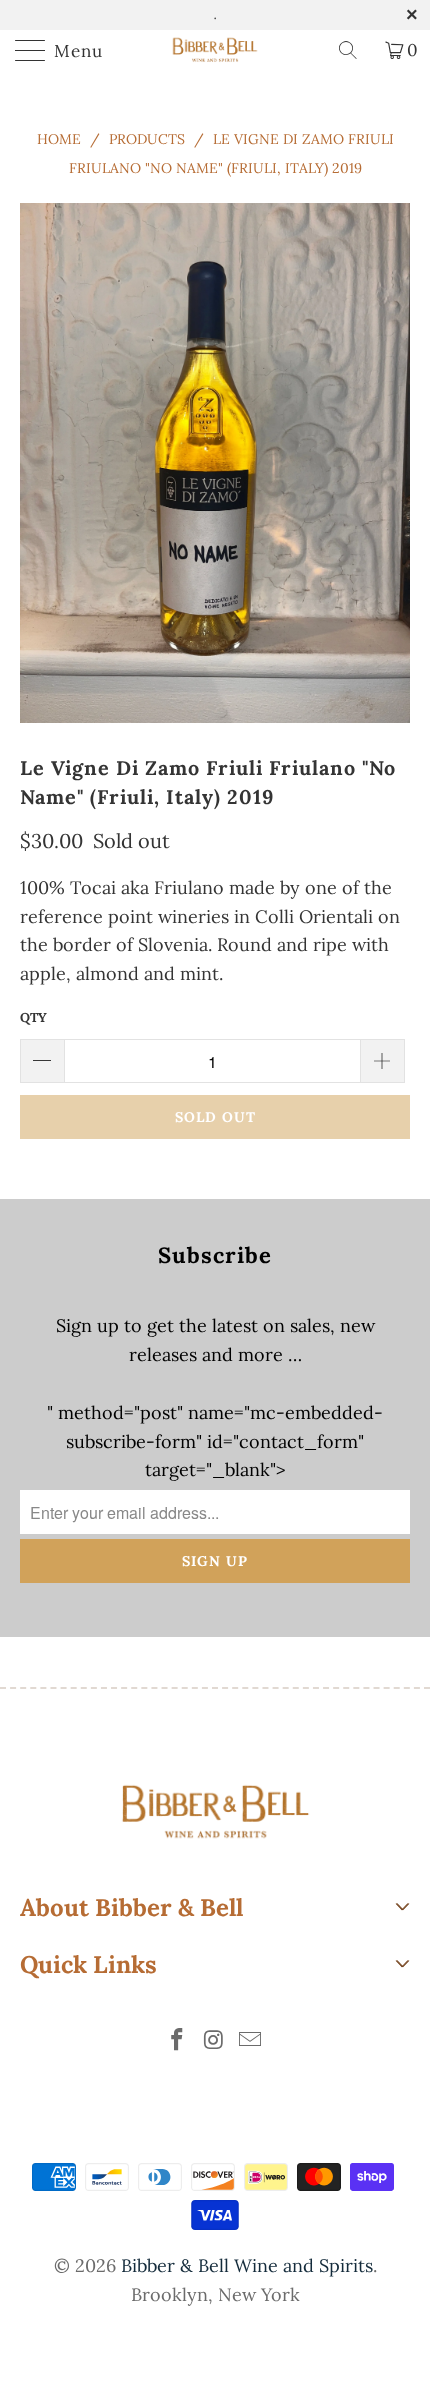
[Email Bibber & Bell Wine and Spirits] (251, 2041)
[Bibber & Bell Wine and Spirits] (215, 50)
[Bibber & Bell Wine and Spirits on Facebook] (177, 2041)
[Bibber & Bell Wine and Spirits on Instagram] (214, 2041)
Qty (33, 1017)
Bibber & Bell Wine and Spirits (247, 2265)
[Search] (355, 50)
